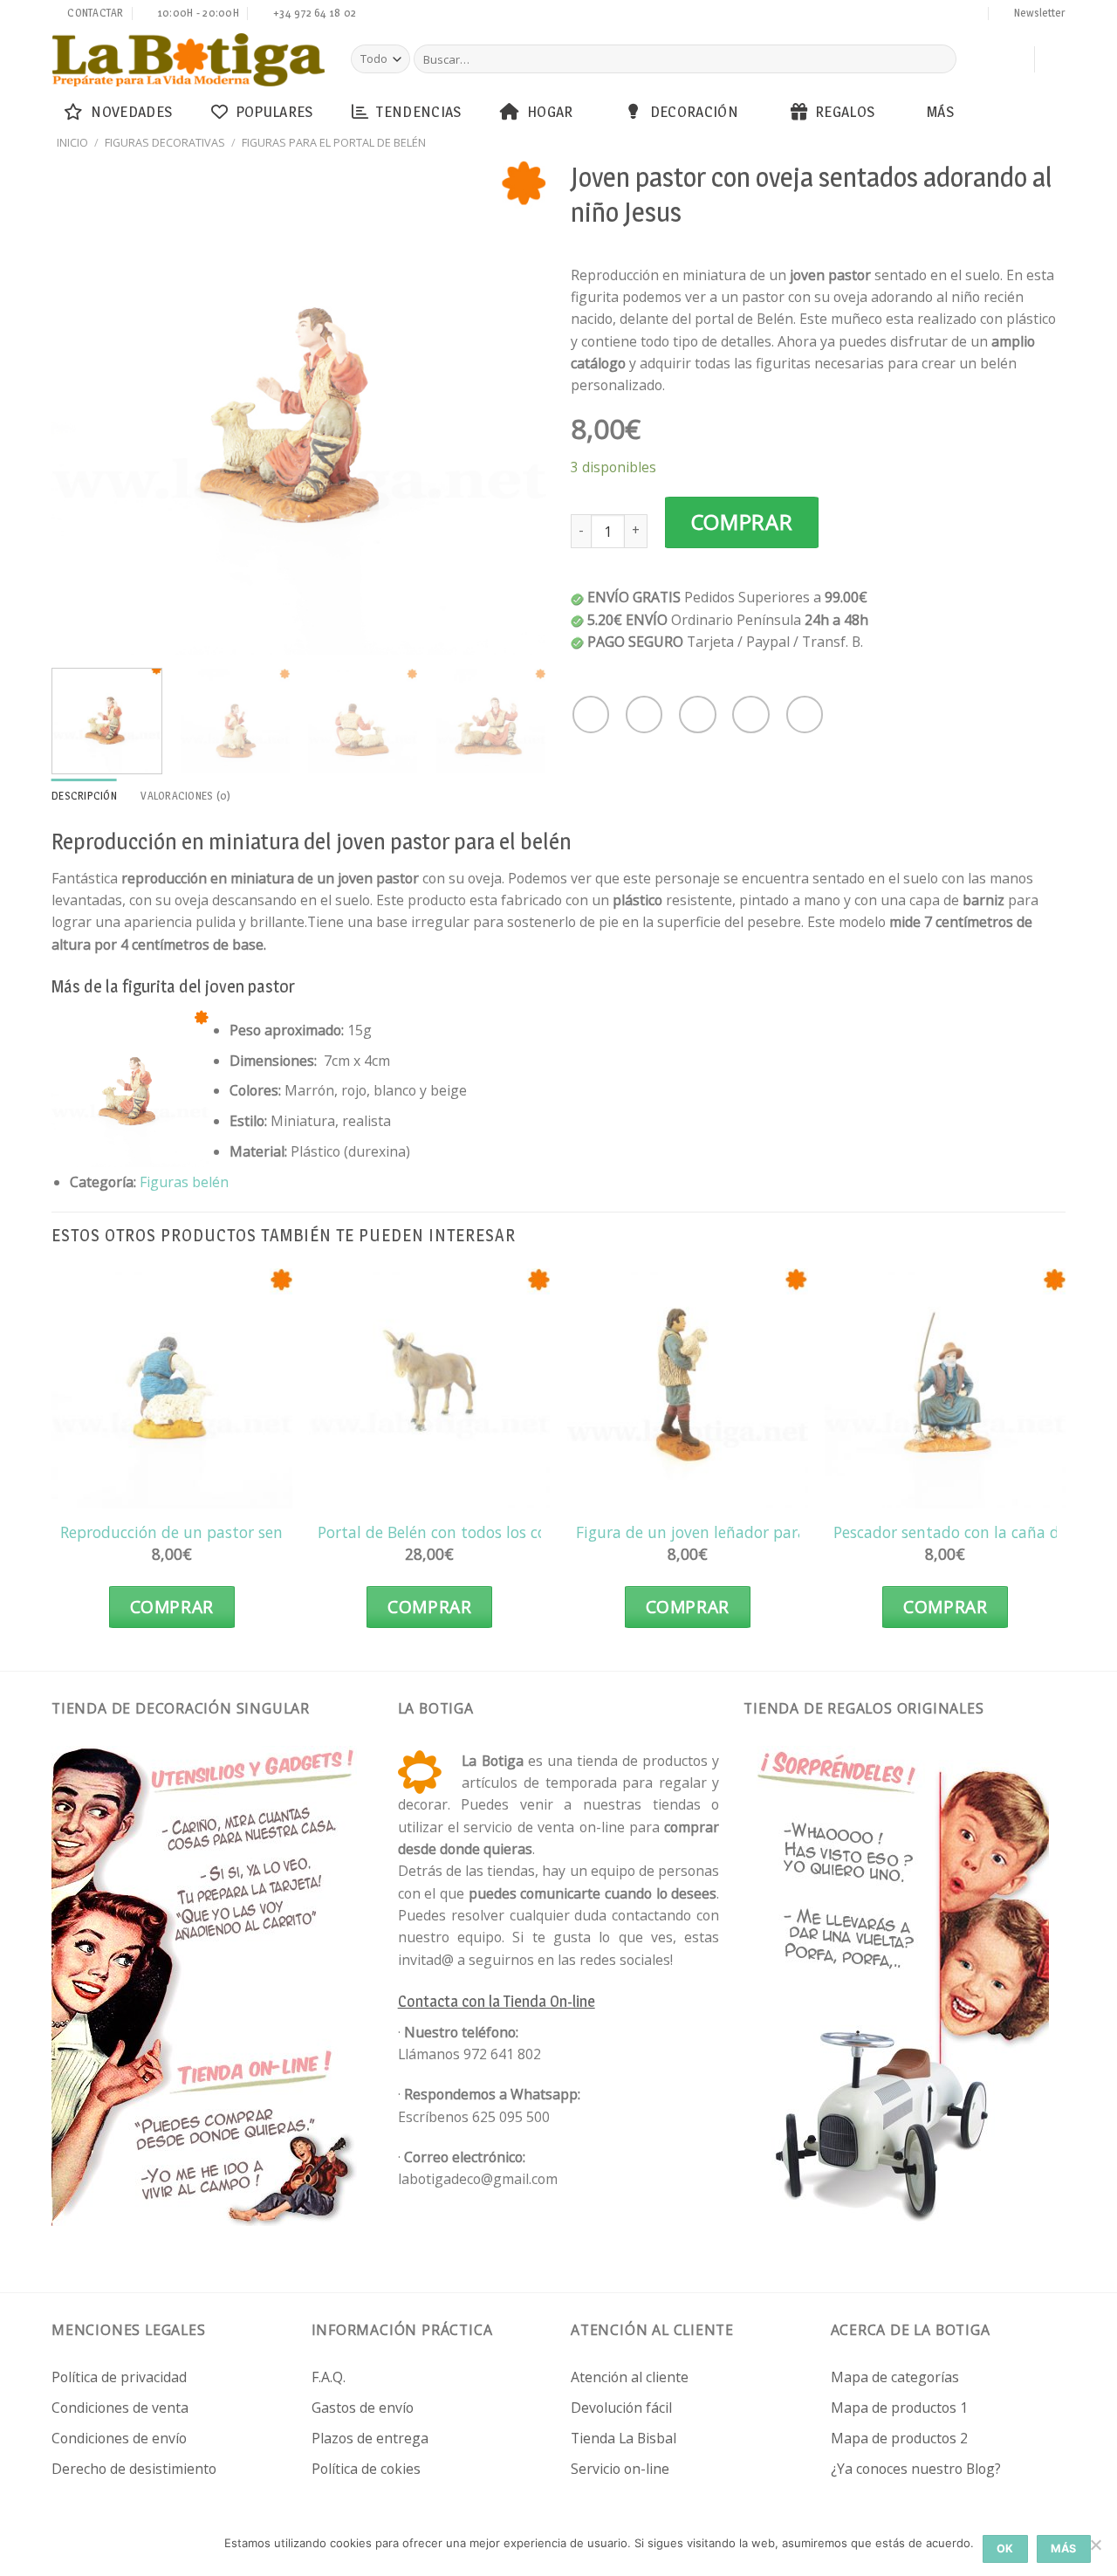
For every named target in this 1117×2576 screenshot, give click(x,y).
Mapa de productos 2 (899, 2438)
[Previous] (84, 406)
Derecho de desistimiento (134, 2469)
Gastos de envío (363, 2408)
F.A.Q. (329, 2377)
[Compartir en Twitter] (644, 714)
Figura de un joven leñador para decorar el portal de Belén (786, 1532)
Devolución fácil (621, 2408)
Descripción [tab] (84, 796)
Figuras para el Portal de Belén (334, 142)
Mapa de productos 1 (899, 2408)
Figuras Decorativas (165, 142)
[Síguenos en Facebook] (858, 15)
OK (1005, 2549)
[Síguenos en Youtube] (974, 15)
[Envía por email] (697, 714)
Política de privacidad (119, 2377)
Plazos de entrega (370, 2438)
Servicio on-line (620, 2469)
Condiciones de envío (119, 2438)
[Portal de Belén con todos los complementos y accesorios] (429, 1389)
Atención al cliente (630, 2377)
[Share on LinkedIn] (805, 714)
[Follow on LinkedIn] (957, 15)
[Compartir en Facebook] (591, 714)
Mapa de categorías (895, 2377)
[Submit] (940, 59)
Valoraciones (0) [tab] (185, 796)
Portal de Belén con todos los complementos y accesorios (522, 1532)
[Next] (514, 406)
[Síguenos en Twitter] (891, 15)
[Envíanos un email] (908, 15)
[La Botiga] (188, 60)
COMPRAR (742, 522)
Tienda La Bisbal (624, 2438)
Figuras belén (184, 1182)
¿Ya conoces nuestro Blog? (916, 2469)
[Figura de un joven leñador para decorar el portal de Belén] (688, 1389)
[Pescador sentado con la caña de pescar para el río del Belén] (945, 1389)
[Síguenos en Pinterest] (941, 15)
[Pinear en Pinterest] (750, 714)
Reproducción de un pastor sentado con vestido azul (249, 1532)
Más (940, 111)
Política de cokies (366, 2469)
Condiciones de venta (120, 2408)
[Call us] (924, 15)
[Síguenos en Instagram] (874, 15)
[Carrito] (1012, 59)
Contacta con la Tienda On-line (497, 2001)
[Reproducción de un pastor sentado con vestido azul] (172, 1389)
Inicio (72, 142)
